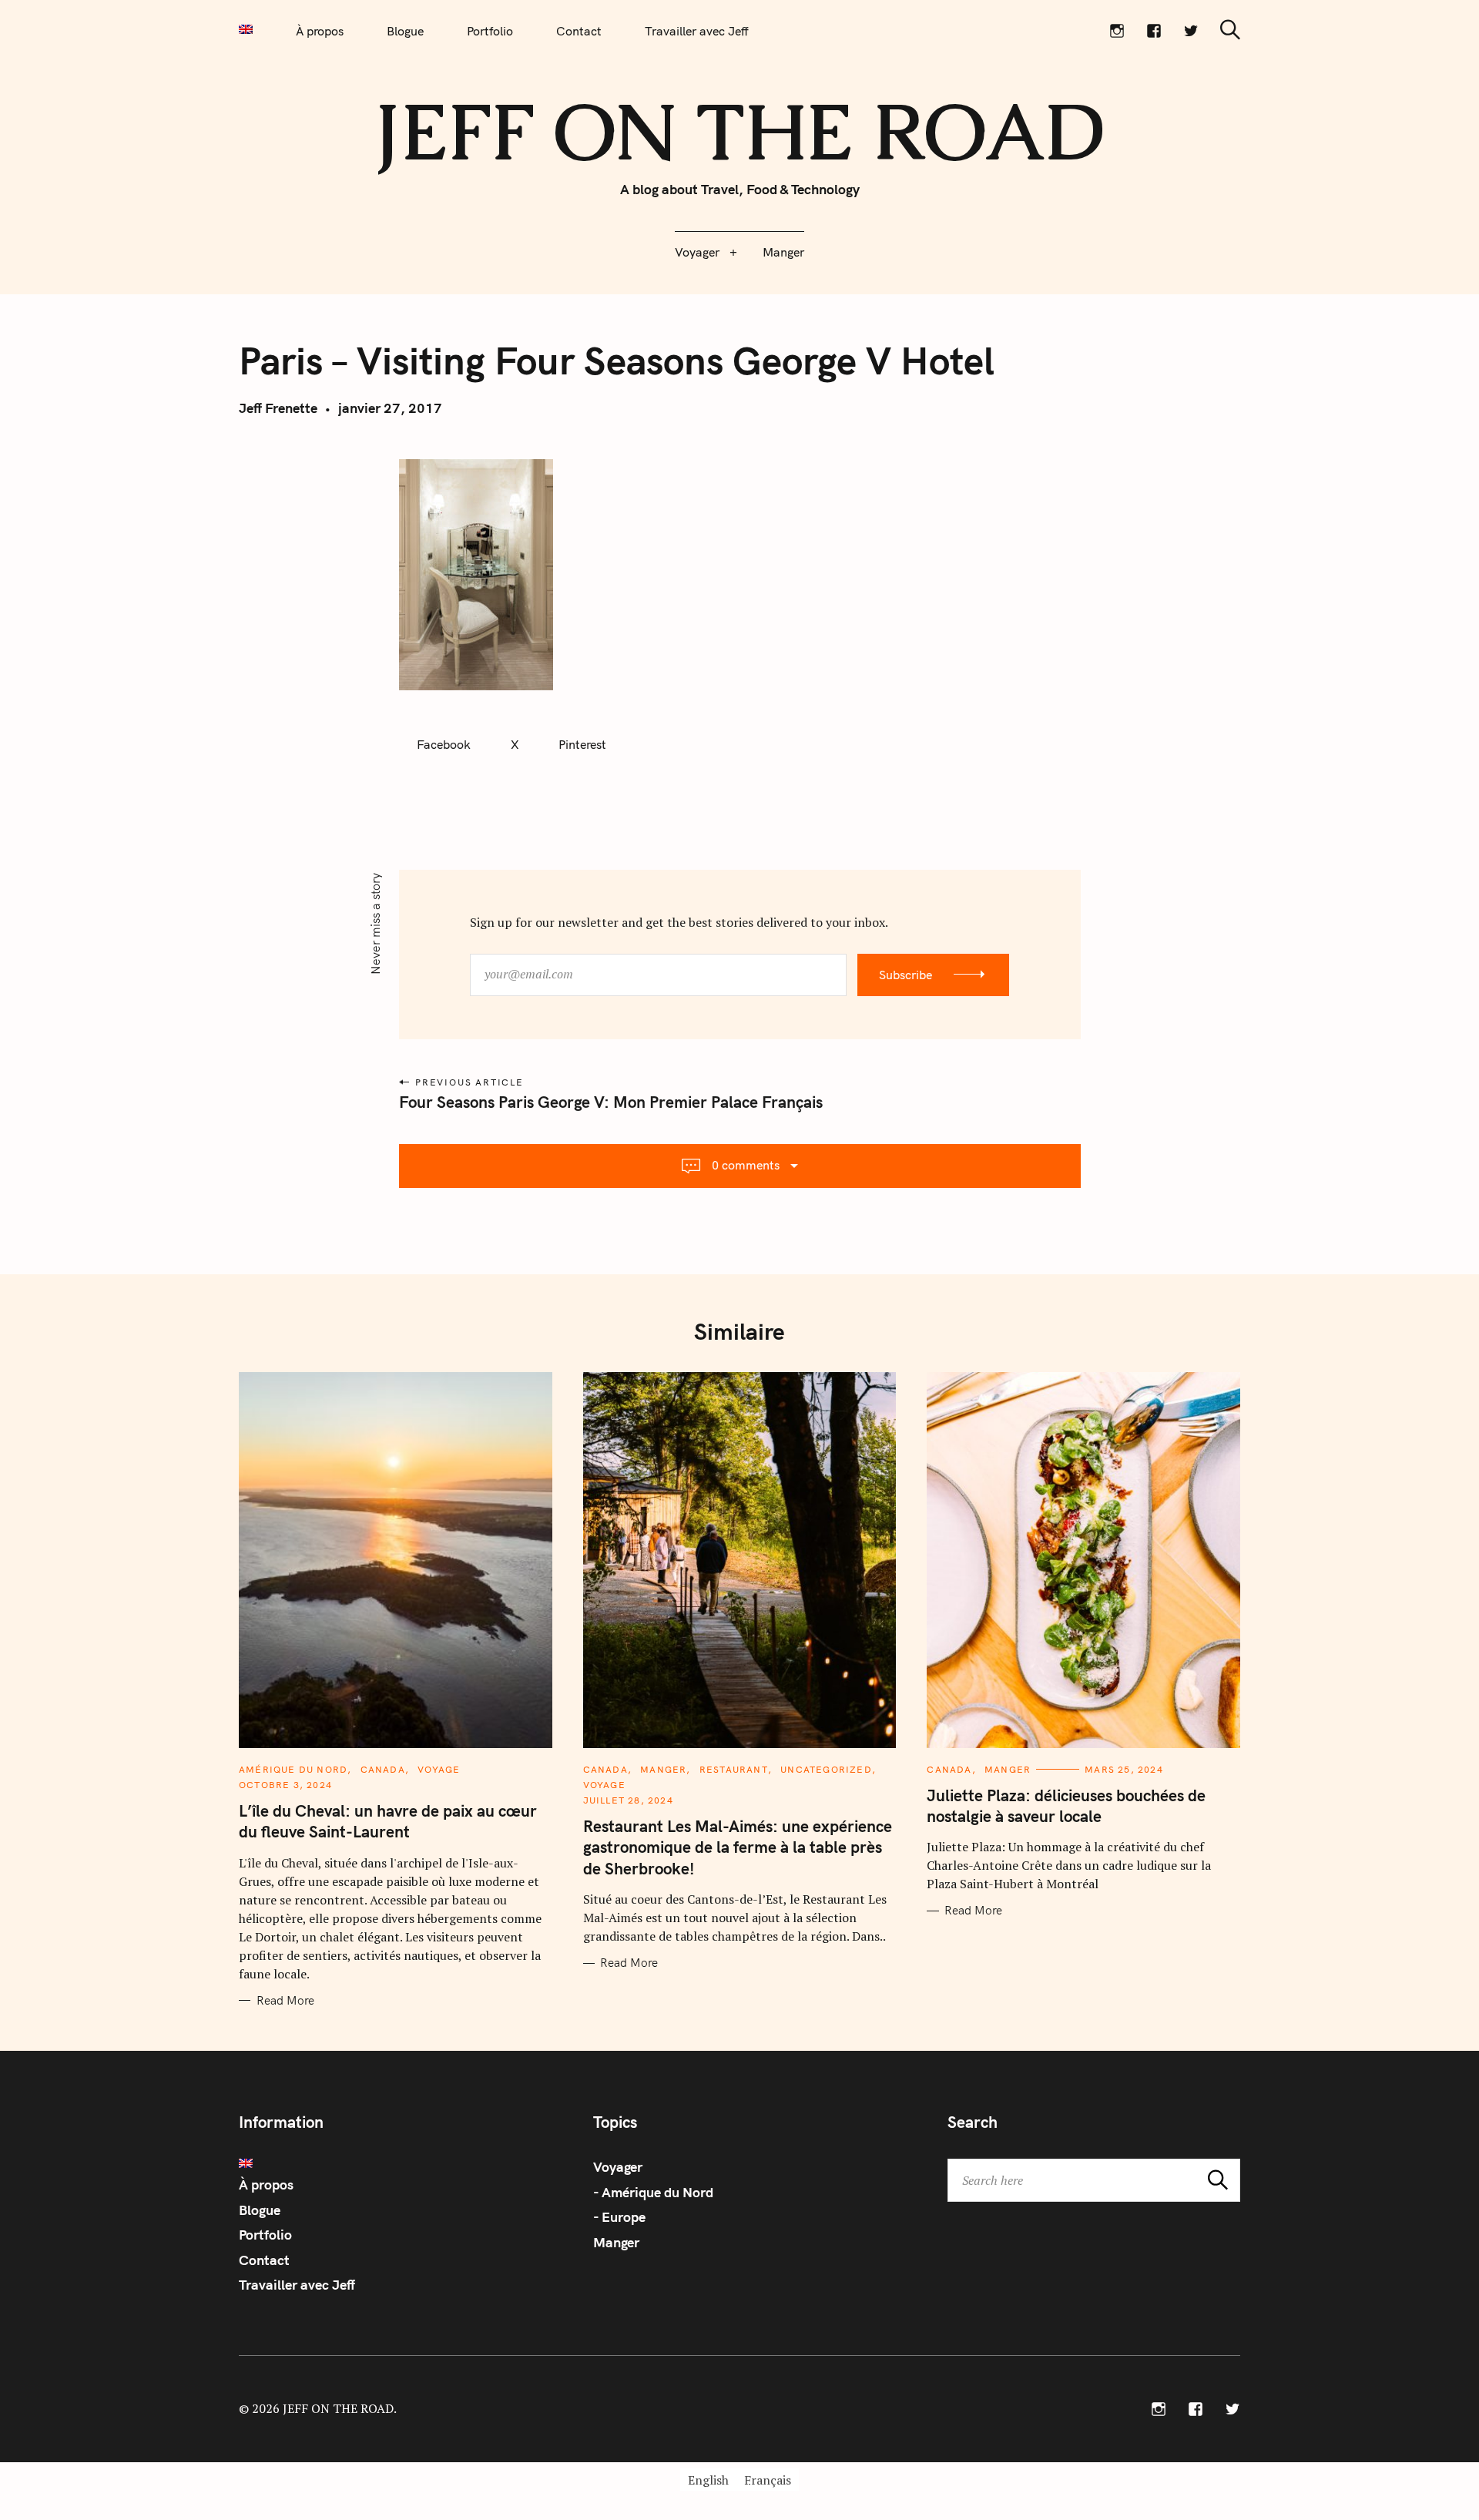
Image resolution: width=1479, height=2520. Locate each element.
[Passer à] (246, 29)
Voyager (697, 252)
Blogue (405, 31)
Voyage (439, 1769)
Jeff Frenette (278, 408)
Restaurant (734, 1769)
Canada (383, 1769)
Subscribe (906, 975)
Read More (285, 2001)
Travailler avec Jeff (697, 31)
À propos (320, 31)
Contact (579, 31)
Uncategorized (826, 1769)
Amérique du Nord (293, 1769)
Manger (783, 252)
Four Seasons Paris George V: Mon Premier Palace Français (611, 1102)
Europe (624, 2217)
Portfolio (490, 31)
